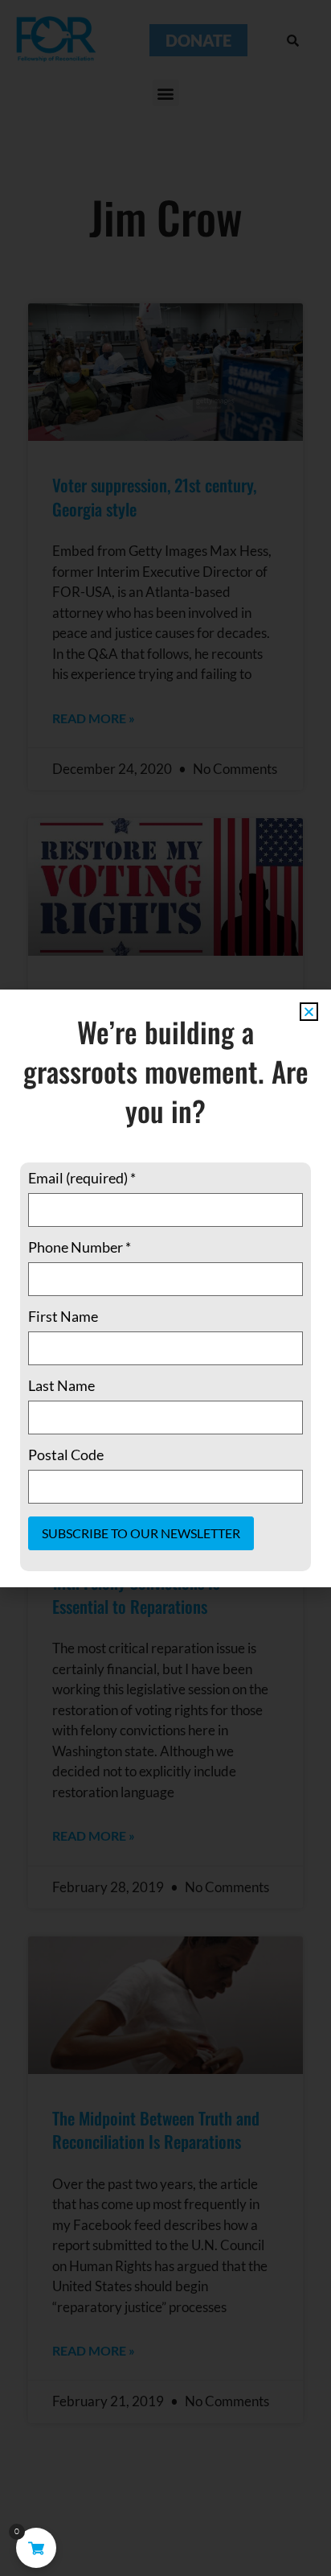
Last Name (61, 1385)
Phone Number (80, 1247)
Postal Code (66, 1455)
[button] (309, 1012)
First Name (63, 1316)
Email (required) (82, 1178)
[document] (165, 1288)
